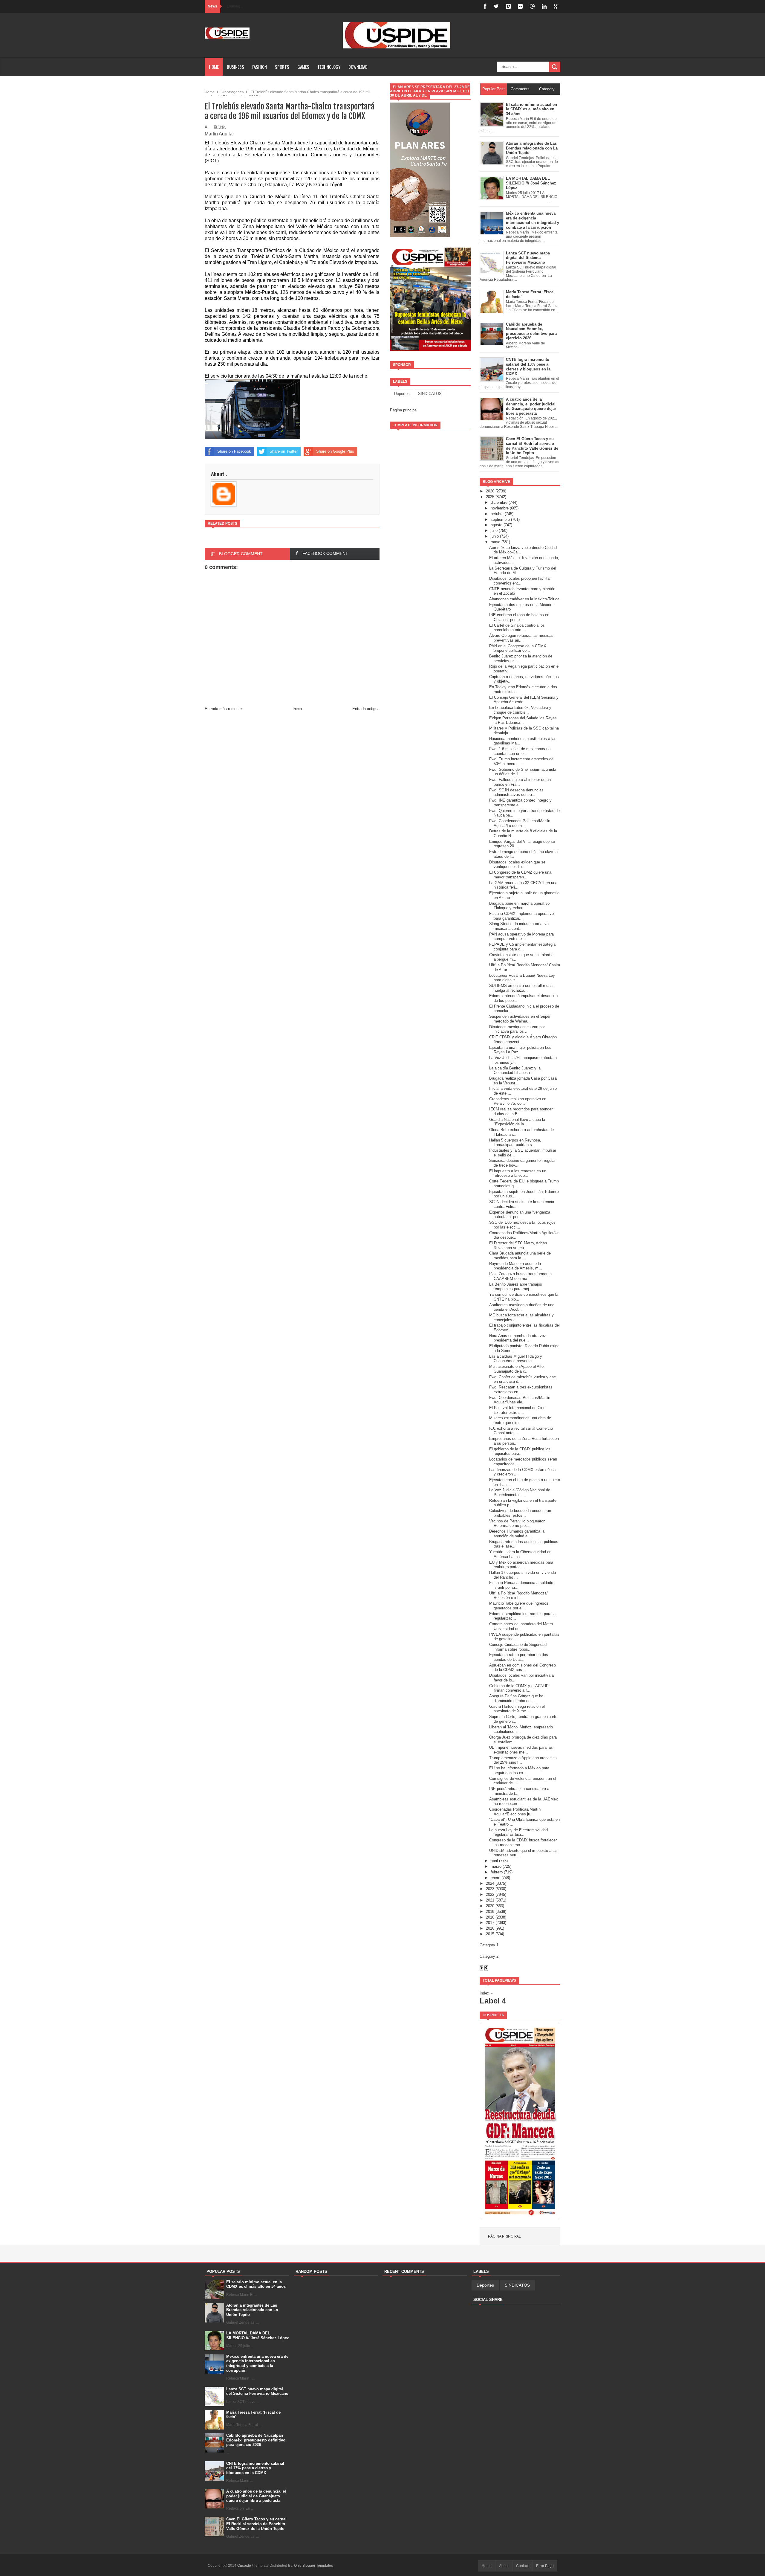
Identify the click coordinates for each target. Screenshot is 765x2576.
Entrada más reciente (223, 709)
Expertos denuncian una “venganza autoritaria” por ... (520, 1215)
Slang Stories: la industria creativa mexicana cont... (519, 926)
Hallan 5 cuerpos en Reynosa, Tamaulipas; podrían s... (515, 1143)
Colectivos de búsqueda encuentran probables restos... (520, 1513)
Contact (522, 2566)
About (504, 2566)
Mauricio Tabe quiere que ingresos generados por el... (519, 1606)
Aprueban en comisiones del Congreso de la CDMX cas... (523, 1668)
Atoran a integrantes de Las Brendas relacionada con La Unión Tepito (252, 2310)
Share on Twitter (284, 451)
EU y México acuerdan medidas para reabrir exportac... (521, 1565)
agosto (497, 525)
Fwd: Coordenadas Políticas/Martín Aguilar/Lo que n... (520, 823)
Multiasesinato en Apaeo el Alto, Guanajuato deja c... (517, 1369)
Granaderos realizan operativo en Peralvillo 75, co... (518, 1101)
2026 (490, 491)
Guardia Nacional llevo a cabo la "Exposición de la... (517, 1122)
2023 (490, 1889)
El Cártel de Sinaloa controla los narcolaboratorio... (517, 628)
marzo (496, 1866)
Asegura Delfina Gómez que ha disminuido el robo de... (516, 1698)
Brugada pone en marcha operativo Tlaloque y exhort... (519, 906)
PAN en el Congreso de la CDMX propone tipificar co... (518, 648)
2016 (490, 1928)
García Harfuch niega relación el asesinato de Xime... (517, 1709)
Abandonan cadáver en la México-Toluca (524, 599)
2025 (490, 497)
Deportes (402, 394)
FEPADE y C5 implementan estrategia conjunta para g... (522, 947)
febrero (497, 1872)
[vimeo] (508, 6)
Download (358, 67)
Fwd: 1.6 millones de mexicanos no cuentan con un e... (520, 751)
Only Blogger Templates (313, 2566)
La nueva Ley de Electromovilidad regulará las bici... (518, 1832)
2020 (490, 1906)
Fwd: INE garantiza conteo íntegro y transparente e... (520, 803)
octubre (497, 514)
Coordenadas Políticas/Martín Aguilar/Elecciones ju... (515, 1812)
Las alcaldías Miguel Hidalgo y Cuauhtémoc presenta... (516, 1359)
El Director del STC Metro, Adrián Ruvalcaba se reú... (518, 1245)
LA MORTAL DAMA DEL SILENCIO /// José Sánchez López (258, 2335)
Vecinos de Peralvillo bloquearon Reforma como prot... (517, 1523)
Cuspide (245, 2566)
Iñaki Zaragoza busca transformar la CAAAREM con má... (520, 1276)
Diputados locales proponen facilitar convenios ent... (520, 581)
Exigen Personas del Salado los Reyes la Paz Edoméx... (523, 720)
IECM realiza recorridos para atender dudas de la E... (521, 1111)
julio (494, 531)
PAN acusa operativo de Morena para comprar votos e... (521, 937)
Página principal (404, 410)
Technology (329, 67)
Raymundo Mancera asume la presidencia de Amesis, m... (516, 1266)
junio (495, 536)
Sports (282, 67)
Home (214, 67)
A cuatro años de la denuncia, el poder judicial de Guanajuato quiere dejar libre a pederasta (256, 2496)
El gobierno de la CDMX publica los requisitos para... (520, 1451)
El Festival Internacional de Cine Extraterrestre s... (517, 1410)
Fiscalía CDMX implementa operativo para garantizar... (521, 916)
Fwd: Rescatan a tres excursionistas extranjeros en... (521, 1390)
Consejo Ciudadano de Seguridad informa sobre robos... (518, 1647)
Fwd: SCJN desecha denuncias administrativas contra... (516, 792)
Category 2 (489, 1956)
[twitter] (496, 6)
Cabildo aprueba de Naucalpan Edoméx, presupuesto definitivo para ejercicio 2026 (256, 2440)
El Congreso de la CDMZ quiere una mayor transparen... (520, 875)
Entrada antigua (366, 709)
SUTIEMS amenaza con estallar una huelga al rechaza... (521, 988)
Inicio (297, 709)
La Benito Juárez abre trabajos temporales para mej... (516, 1287)
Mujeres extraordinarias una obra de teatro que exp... (520, 1420)
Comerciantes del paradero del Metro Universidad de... (521, 1626)
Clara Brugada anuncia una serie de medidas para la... (520, 1256)
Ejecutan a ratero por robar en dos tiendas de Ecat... (519, 1657)
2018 (490, 1917)
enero (495, 1878)
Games (303, 67)
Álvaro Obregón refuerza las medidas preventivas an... (521, 638)
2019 (490, 1912)
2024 (490, 1883)
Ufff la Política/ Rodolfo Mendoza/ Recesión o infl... (518, 1595)
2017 (490, 1923)
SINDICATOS (430, 394)
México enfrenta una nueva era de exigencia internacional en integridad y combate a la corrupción (257, 2363)
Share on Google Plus (335, 451)
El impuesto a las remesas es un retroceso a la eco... (518, 1173)
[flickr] (520, 6)
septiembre (500, 519)
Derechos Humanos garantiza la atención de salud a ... (517, 1534)
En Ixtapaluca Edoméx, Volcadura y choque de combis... (520, 710)
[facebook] (485, 6)
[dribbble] (532, 6)
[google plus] (556, 6)
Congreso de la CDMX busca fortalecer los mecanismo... (523, 1842)
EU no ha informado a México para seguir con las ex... (519, 1770)
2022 (490, 1894)
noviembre (500, 508)
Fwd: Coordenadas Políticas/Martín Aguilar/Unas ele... (520, 1400)
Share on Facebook (234, 451)
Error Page (545, 2566)
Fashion (260, 67)
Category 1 (489, 1945)
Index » (486, 1993)
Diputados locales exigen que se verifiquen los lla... (517, 864)
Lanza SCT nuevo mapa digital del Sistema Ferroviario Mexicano (257, 2391)
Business (235, 67)
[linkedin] (544, 6)
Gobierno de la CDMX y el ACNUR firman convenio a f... (519, 1688)
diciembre (499, 502)
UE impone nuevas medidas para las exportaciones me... (521, 1750)
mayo (495, 542)
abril (494, 1861)
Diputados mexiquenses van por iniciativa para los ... (517, 1029)
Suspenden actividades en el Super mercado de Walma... (520, 1019)
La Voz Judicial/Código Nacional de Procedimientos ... (520, 1492)
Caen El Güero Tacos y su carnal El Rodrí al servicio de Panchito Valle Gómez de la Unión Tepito (256, 2524)
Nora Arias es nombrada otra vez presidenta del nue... (518, 1338)
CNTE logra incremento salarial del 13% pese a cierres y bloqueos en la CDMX (255, 2468)
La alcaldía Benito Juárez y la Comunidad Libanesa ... (515, 1070)
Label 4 (493, 2001)
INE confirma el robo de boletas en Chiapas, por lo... (519, 617)
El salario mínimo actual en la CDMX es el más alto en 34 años (256, 2284)
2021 (490, 1900)
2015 (490, 1934)
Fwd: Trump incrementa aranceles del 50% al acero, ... (522, 761)
